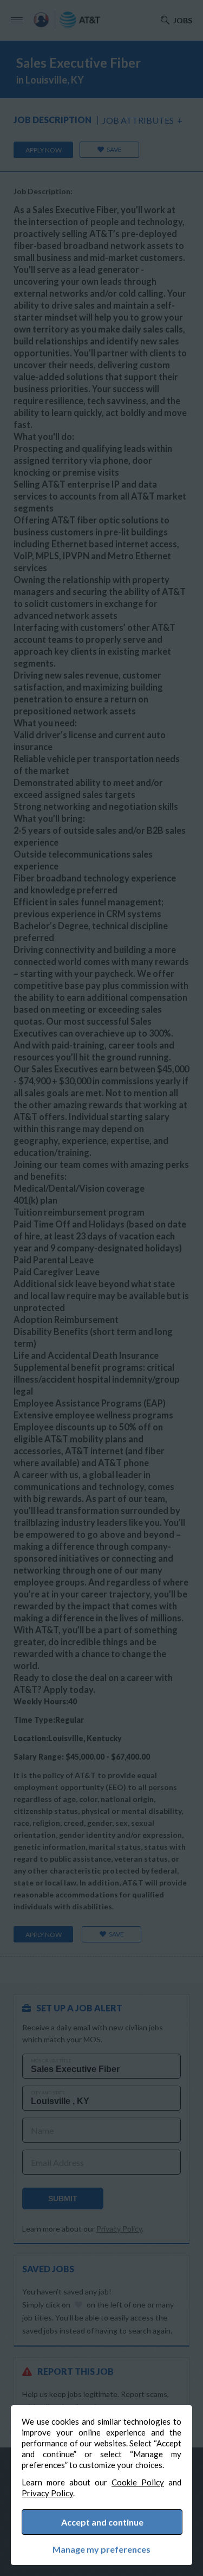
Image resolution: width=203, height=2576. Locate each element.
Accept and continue (102, 2522)
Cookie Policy (138, 2482)
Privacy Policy (47, 2493)
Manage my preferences (101, 2549)
